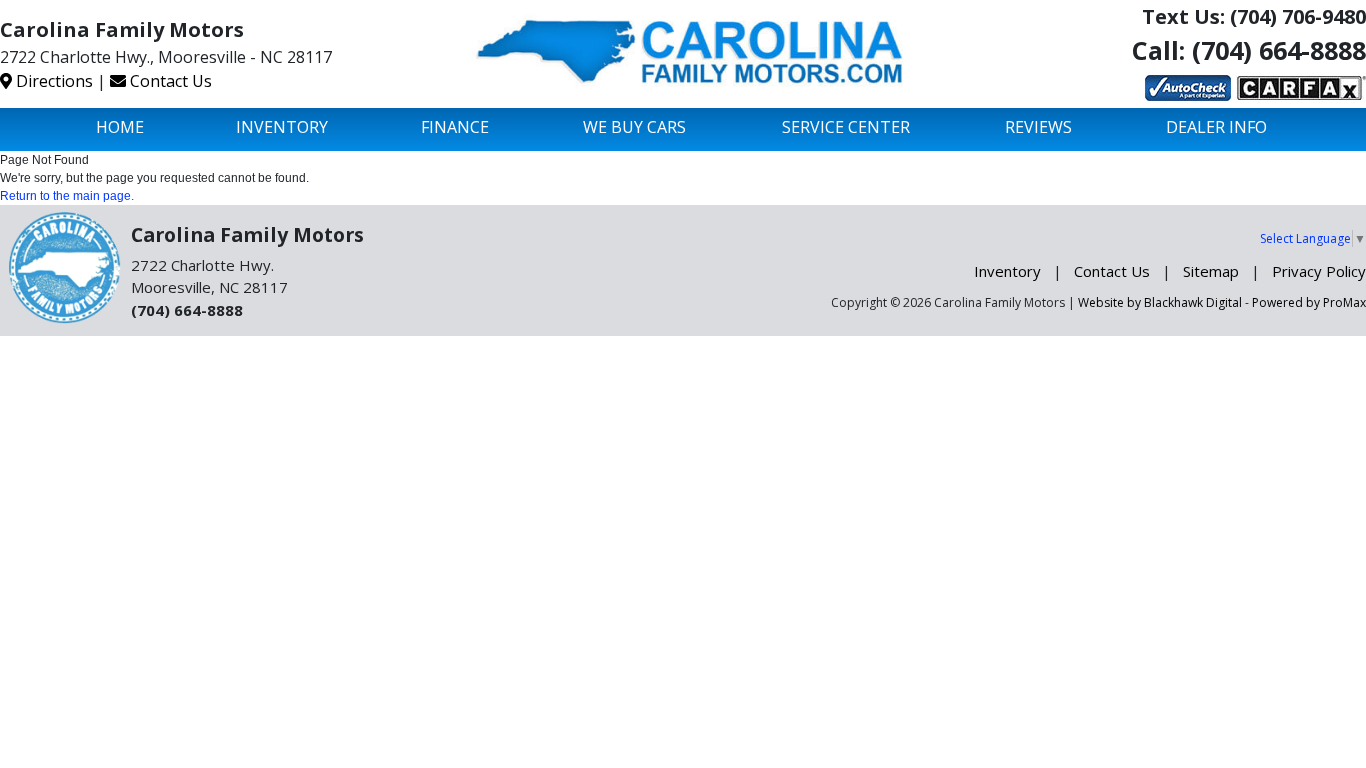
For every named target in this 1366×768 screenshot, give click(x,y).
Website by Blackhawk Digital (1160, 302)
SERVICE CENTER (846, 127)
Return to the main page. (67, 196)
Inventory (1007, 271)
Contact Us (169, 81)
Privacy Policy (1319, 271)
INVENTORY (282, 127)
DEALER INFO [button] (1216, 127)
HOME (120, 127)
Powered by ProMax (1309, 302)
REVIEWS (1038, 127)
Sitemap (1211, 271)
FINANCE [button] (455, 127)
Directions (52, 81)
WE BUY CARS (634, 127)
